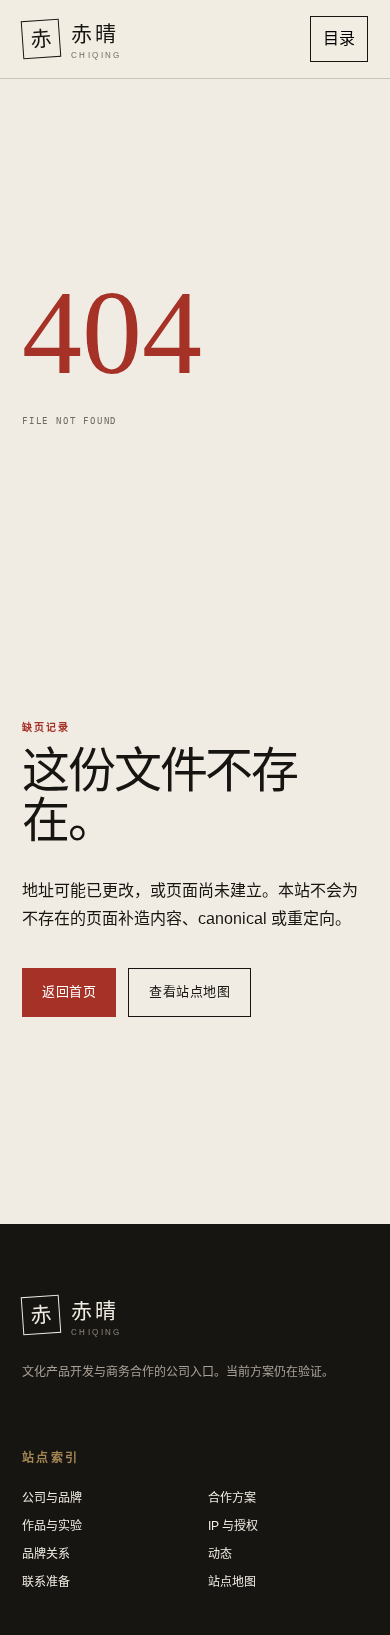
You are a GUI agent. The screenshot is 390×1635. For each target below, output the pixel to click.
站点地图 (232, 1582)
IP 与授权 (233, 1526)
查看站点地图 (189, 991)
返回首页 (69, 991)
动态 (220, 1554)
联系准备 (46, 1582)
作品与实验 (52, 1526)
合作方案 (232, 1498)
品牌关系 (46, 1554)
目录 (339, 38)
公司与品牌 (52, 1498)
